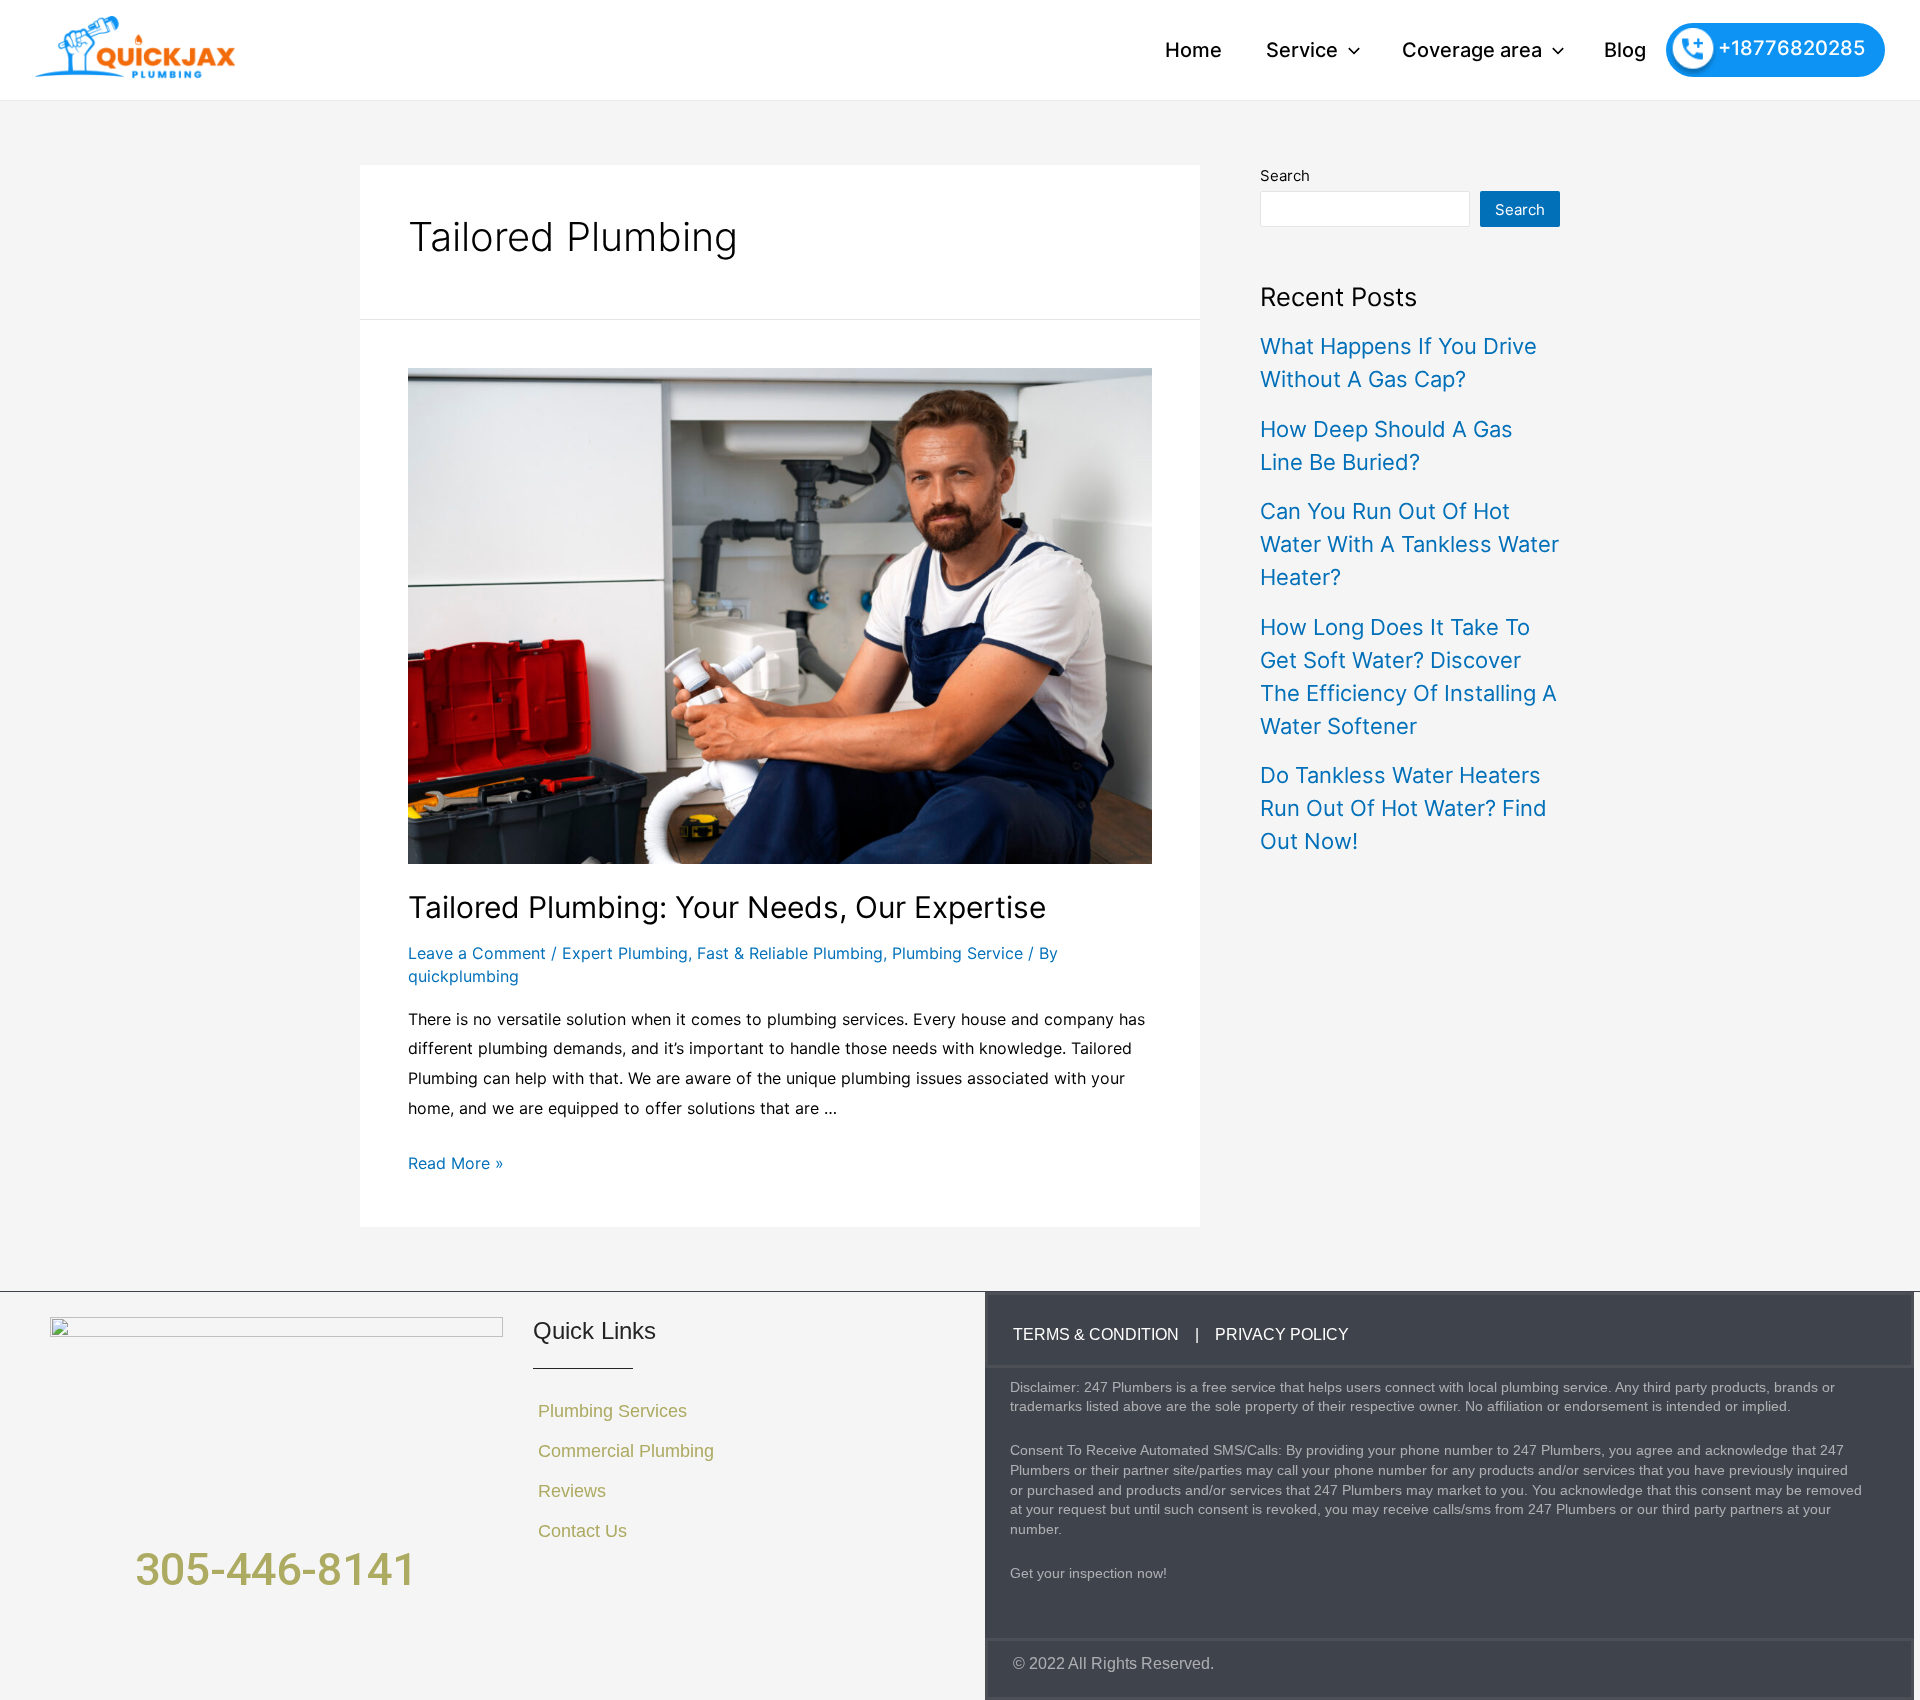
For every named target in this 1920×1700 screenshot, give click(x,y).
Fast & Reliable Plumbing (790, 953)
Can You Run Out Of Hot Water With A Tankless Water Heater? (1409, 544)
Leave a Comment (477, 953)
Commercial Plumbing (626, 1451)
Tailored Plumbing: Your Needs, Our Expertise (727, 907)
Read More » (456, 1163)
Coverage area (1472, 50)
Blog (1625, 50)
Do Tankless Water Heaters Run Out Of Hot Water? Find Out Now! (1403, 808)
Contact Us (582, 1531)
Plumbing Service (957, 953)
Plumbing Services (612, 1411)
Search (1285, 175)
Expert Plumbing (625, 953)
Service (1302, 50)
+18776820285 (1791, 48)
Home (1193, 50)
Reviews (572, 1491)
